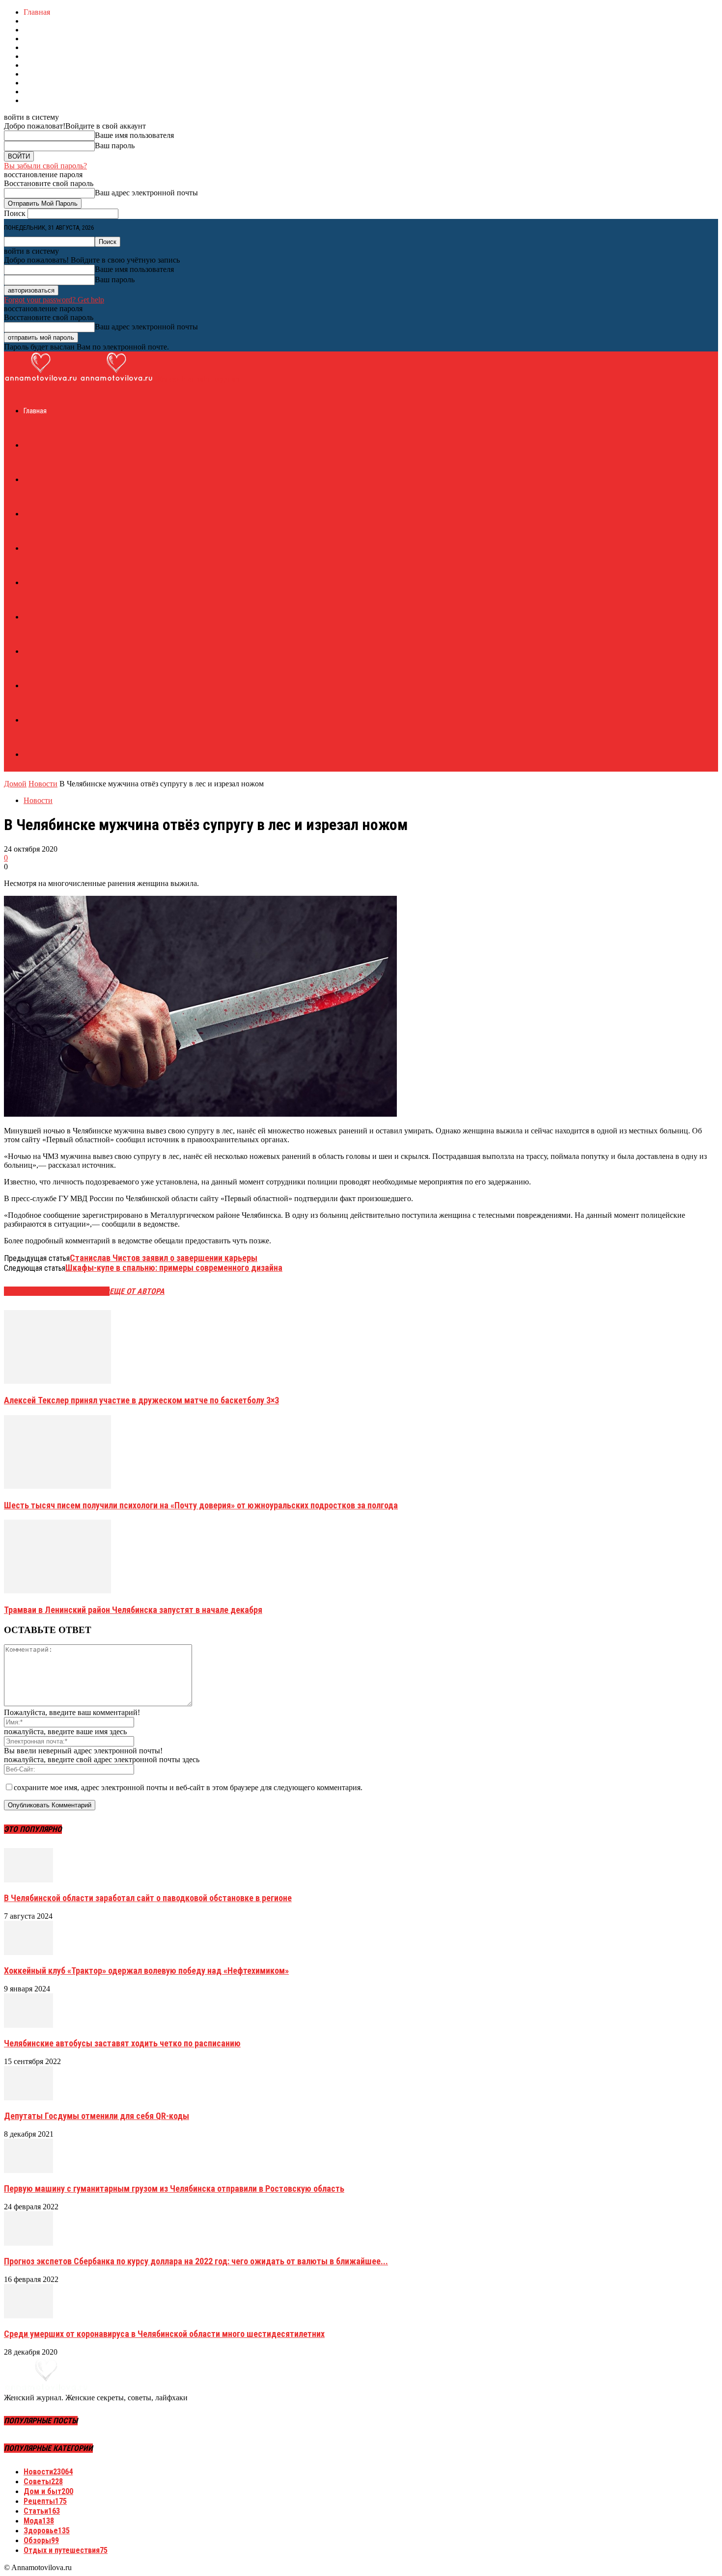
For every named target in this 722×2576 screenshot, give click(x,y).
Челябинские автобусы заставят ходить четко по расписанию (122, 2043)
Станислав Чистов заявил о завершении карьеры (164, 1258)
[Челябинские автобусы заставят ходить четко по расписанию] (28, 2025)
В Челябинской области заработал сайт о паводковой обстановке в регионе (148, 1898)
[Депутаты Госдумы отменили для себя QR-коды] (28, 2098)
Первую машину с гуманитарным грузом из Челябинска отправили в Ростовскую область (174, 2188)
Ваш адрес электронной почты (146, 193)
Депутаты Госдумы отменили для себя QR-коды (97, 2116)
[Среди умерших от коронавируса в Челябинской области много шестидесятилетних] (28, 2316)
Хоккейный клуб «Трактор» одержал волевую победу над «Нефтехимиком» (146, 1971)
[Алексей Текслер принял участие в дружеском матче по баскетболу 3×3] (57, 1381)
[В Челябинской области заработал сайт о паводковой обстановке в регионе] (28, 1880)
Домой (15, 784)
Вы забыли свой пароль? (45, 166)
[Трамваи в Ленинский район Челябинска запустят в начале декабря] (57, 1591)
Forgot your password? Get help (54, 300)
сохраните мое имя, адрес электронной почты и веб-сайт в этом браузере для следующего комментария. (188, 1787)
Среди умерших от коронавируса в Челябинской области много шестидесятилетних (164, 2334)
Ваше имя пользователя (134, 135)
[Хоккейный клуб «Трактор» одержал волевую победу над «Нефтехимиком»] (28, 1952)
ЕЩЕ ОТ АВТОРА (137, 1291)
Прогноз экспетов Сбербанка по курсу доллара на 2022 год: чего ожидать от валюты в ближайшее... (196, 2261)
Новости (43, 784)
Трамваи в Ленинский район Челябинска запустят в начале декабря (133, 1610)
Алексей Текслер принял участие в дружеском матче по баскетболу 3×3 (141, 1400)
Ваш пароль (115, 146)
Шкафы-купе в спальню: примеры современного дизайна (174, 1268)
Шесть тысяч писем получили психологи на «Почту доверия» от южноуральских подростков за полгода (201, 1505)
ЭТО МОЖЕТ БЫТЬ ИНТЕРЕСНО (57, 1291)
